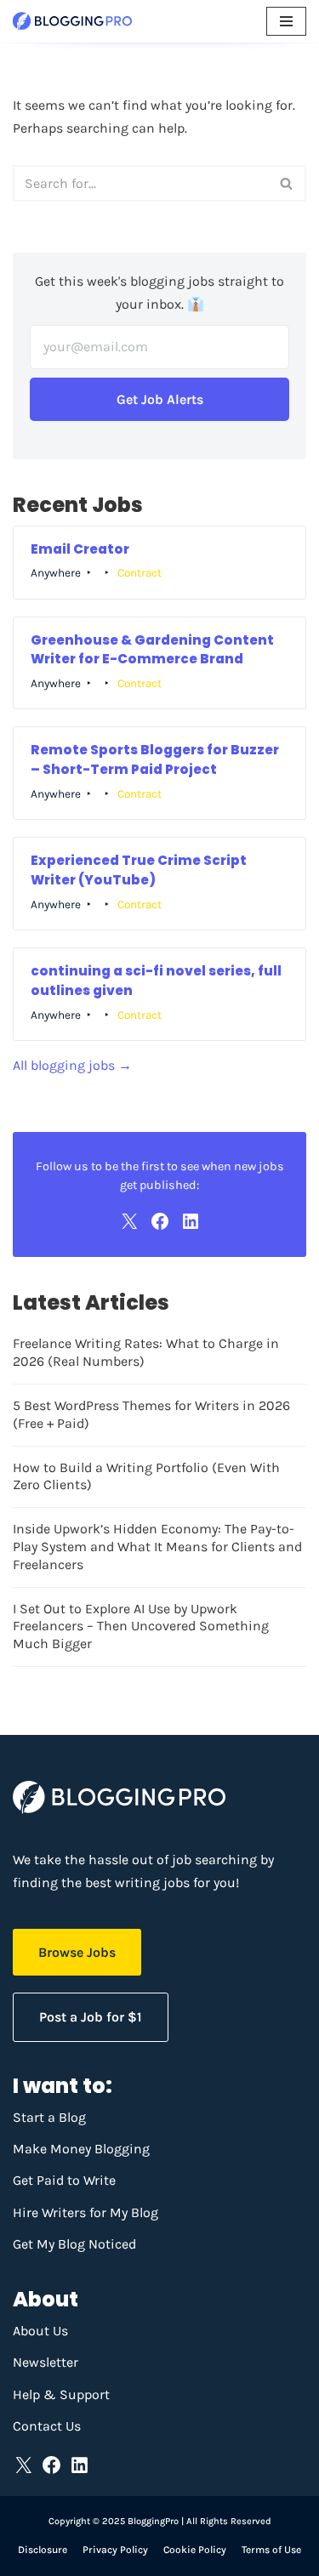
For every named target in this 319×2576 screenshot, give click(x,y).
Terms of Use (271, 2550)
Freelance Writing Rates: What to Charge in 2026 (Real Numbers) (146, 1352)
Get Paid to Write (64, 2180)
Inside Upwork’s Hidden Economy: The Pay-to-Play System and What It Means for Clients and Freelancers (157, 1547)
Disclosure (43, 2550)
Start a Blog (49, 2117)
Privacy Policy (115, 2550)
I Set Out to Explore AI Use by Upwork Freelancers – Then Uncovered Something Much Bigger (141, 1626)
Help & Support (61, 2394)
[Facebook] (160, 1221)
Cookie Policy (195, 2550)
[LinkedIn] (191, 1221)
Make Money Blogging (81, 2149)
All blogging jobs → (72, 1065)
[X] (129, 1221)
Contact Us (47, 2426)
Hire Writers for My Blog (85, 2212)
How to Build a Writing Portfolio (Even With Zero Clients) (146, 1476)
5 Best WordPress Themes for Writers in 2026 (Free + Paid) (151, 1414)
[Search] (287, 183)
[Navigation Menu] (286, 21)
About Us (40, 2331)
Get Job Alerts (160, 399)
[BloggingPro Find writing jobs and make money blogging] (72, 21)
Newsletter (46, 2362)
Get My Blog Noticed (74, 2244)
